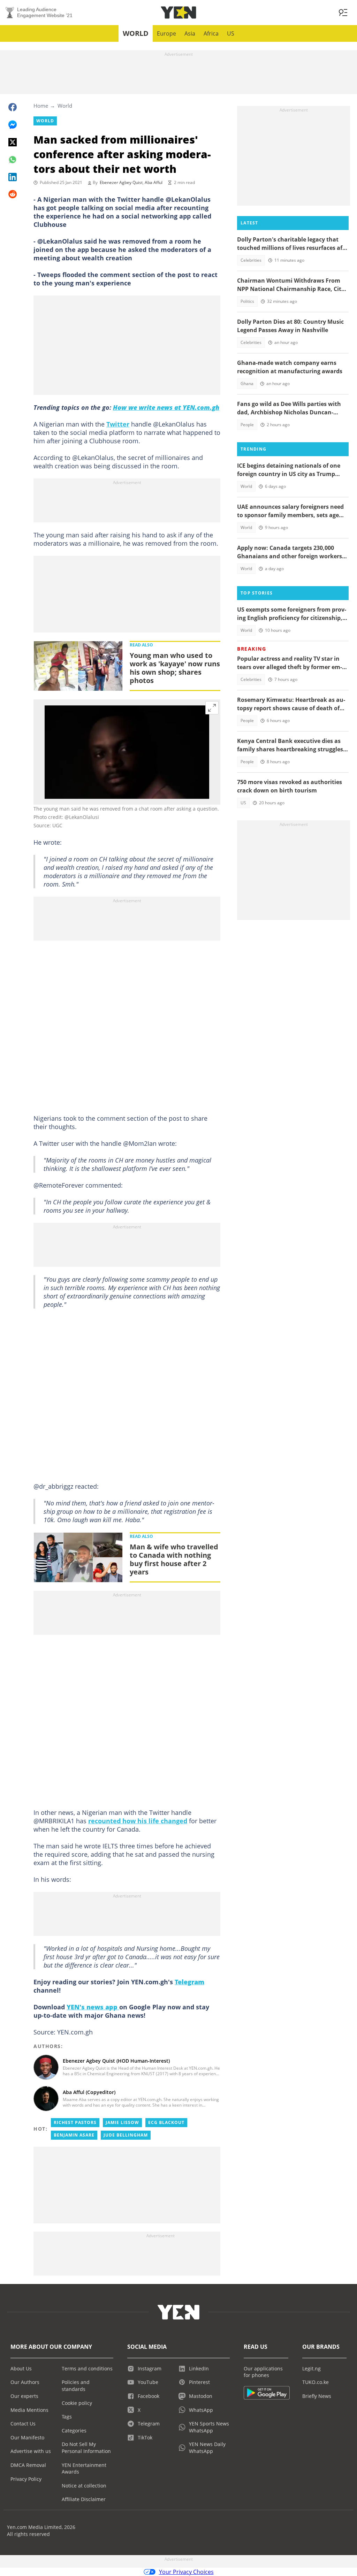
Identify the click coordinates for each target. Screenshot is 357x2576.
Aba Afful (154, 182)
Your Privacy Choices (186, 2572)
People (247, 425)
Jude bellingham (126, 2135)
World (136, 33)
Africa (211, 33)
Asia (190, 33)
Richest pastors (75, 2122)
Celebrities (251, 260)
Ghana (247, 384)
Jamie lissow (122, 2122)
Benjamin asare (74, 2135)
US (231, 33)
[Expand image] (212, 708)
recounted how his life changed (138, 1821)
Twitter (118, 424)
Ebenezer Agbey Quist (121, 182)
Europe (166, 33)
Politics (247, 301)
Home (41, 106)
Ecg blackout (166, 2122)
